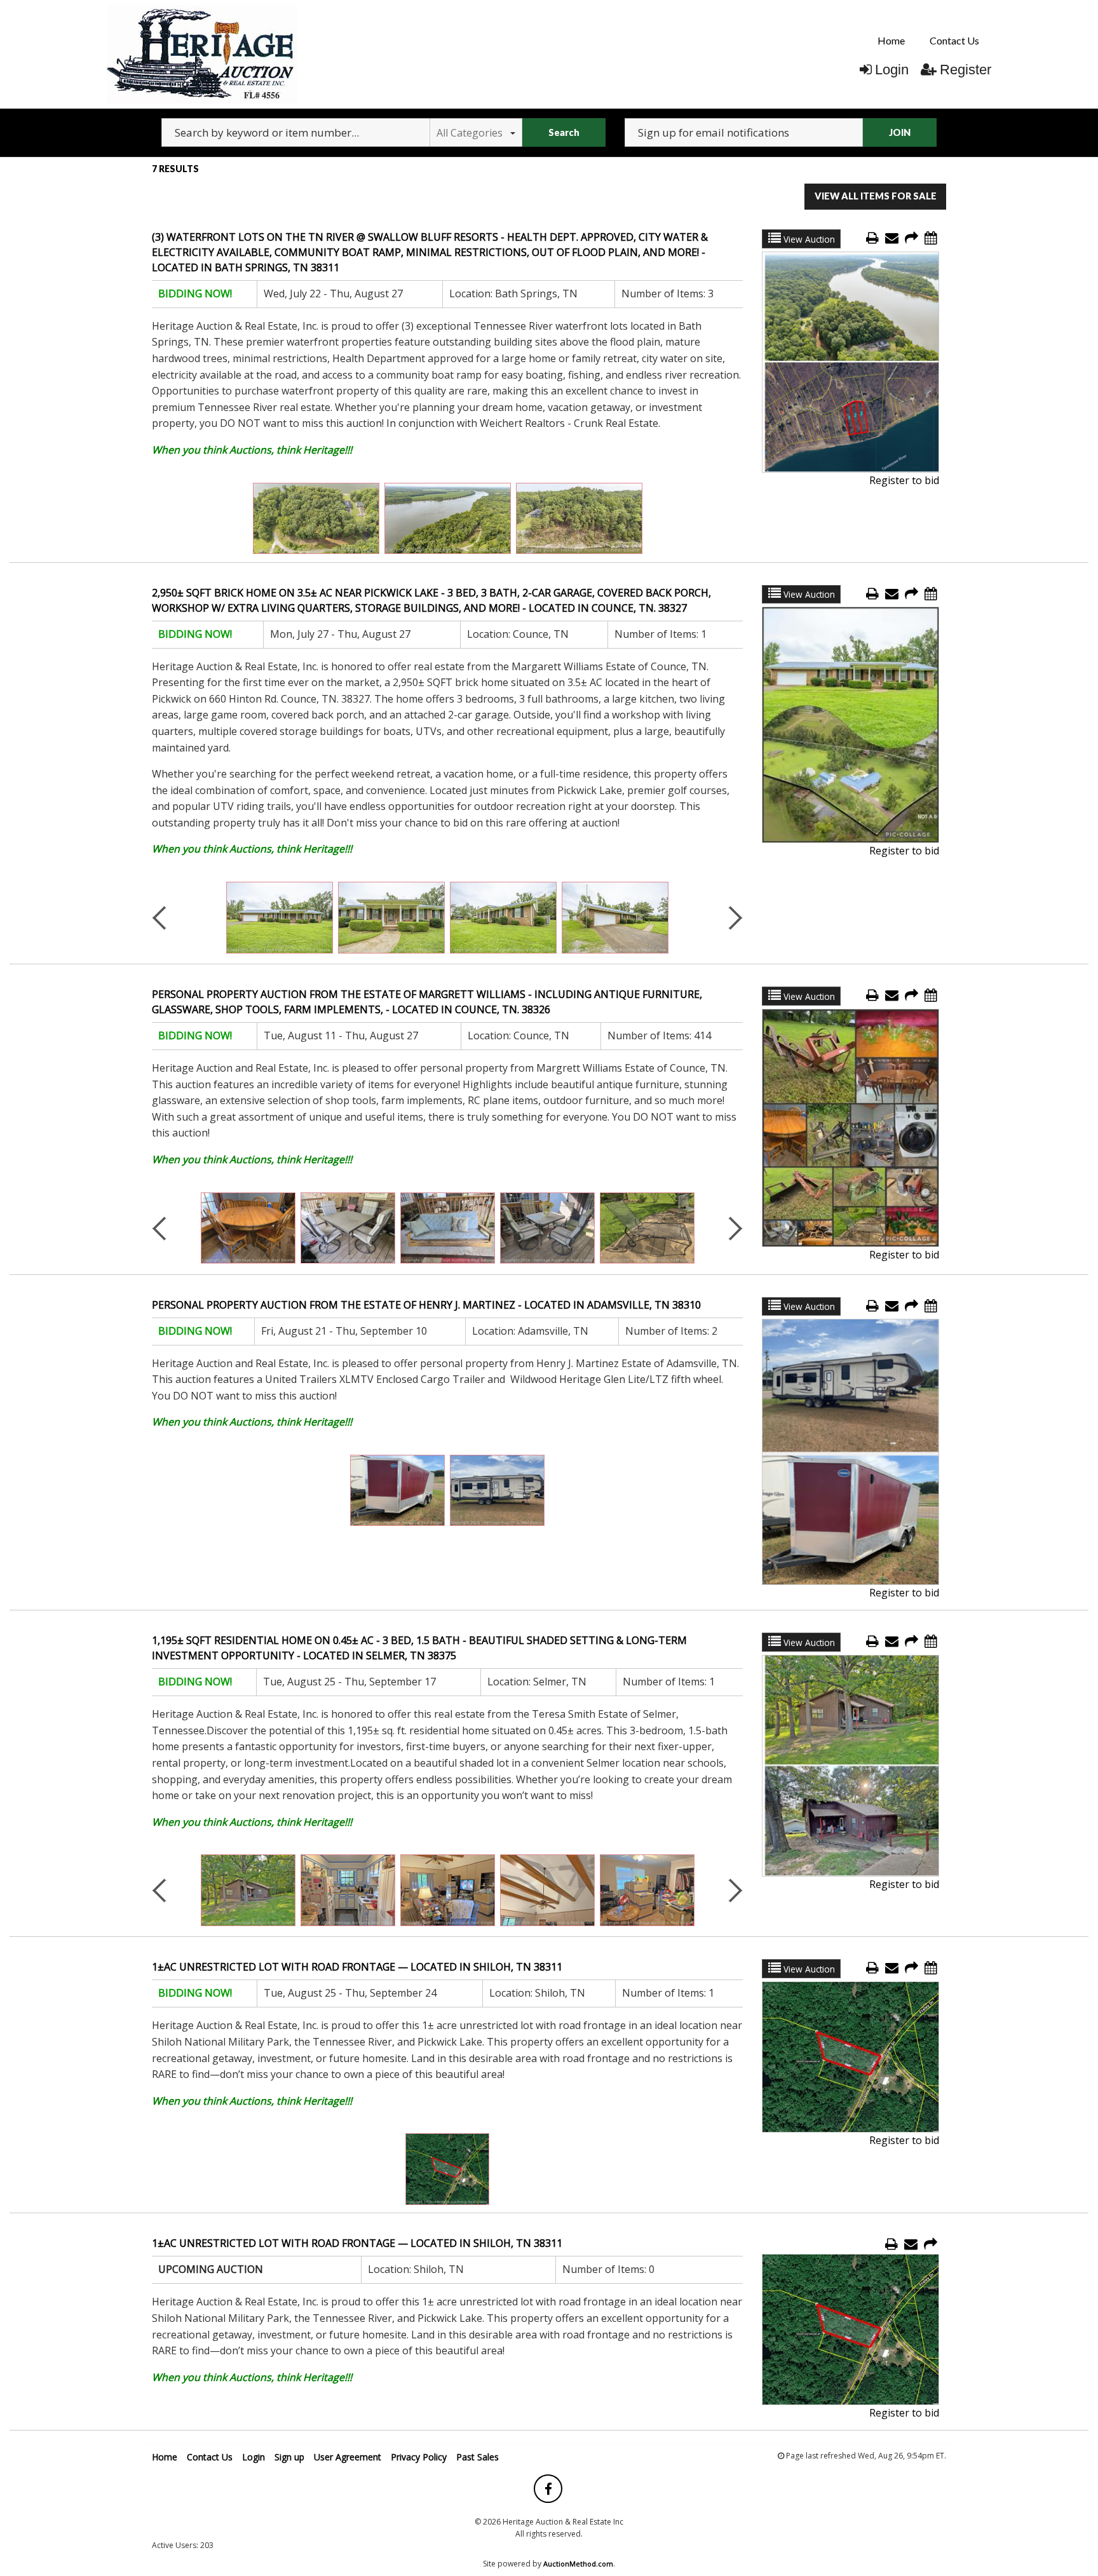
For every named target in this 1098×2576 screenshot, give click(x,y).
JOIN (900, 132)
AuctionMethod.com (578, 2564)
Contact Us (954, 40)
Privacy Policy (419, 2457)
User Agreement (348, 2457)
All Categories (470, 133)
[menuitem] (891, 41)
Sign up (289, 2457)
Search (564, 132)
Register (966, 70)
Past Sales (478, 2457)
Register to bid (904, 480)
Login (892, 70)
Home (891, 40)
